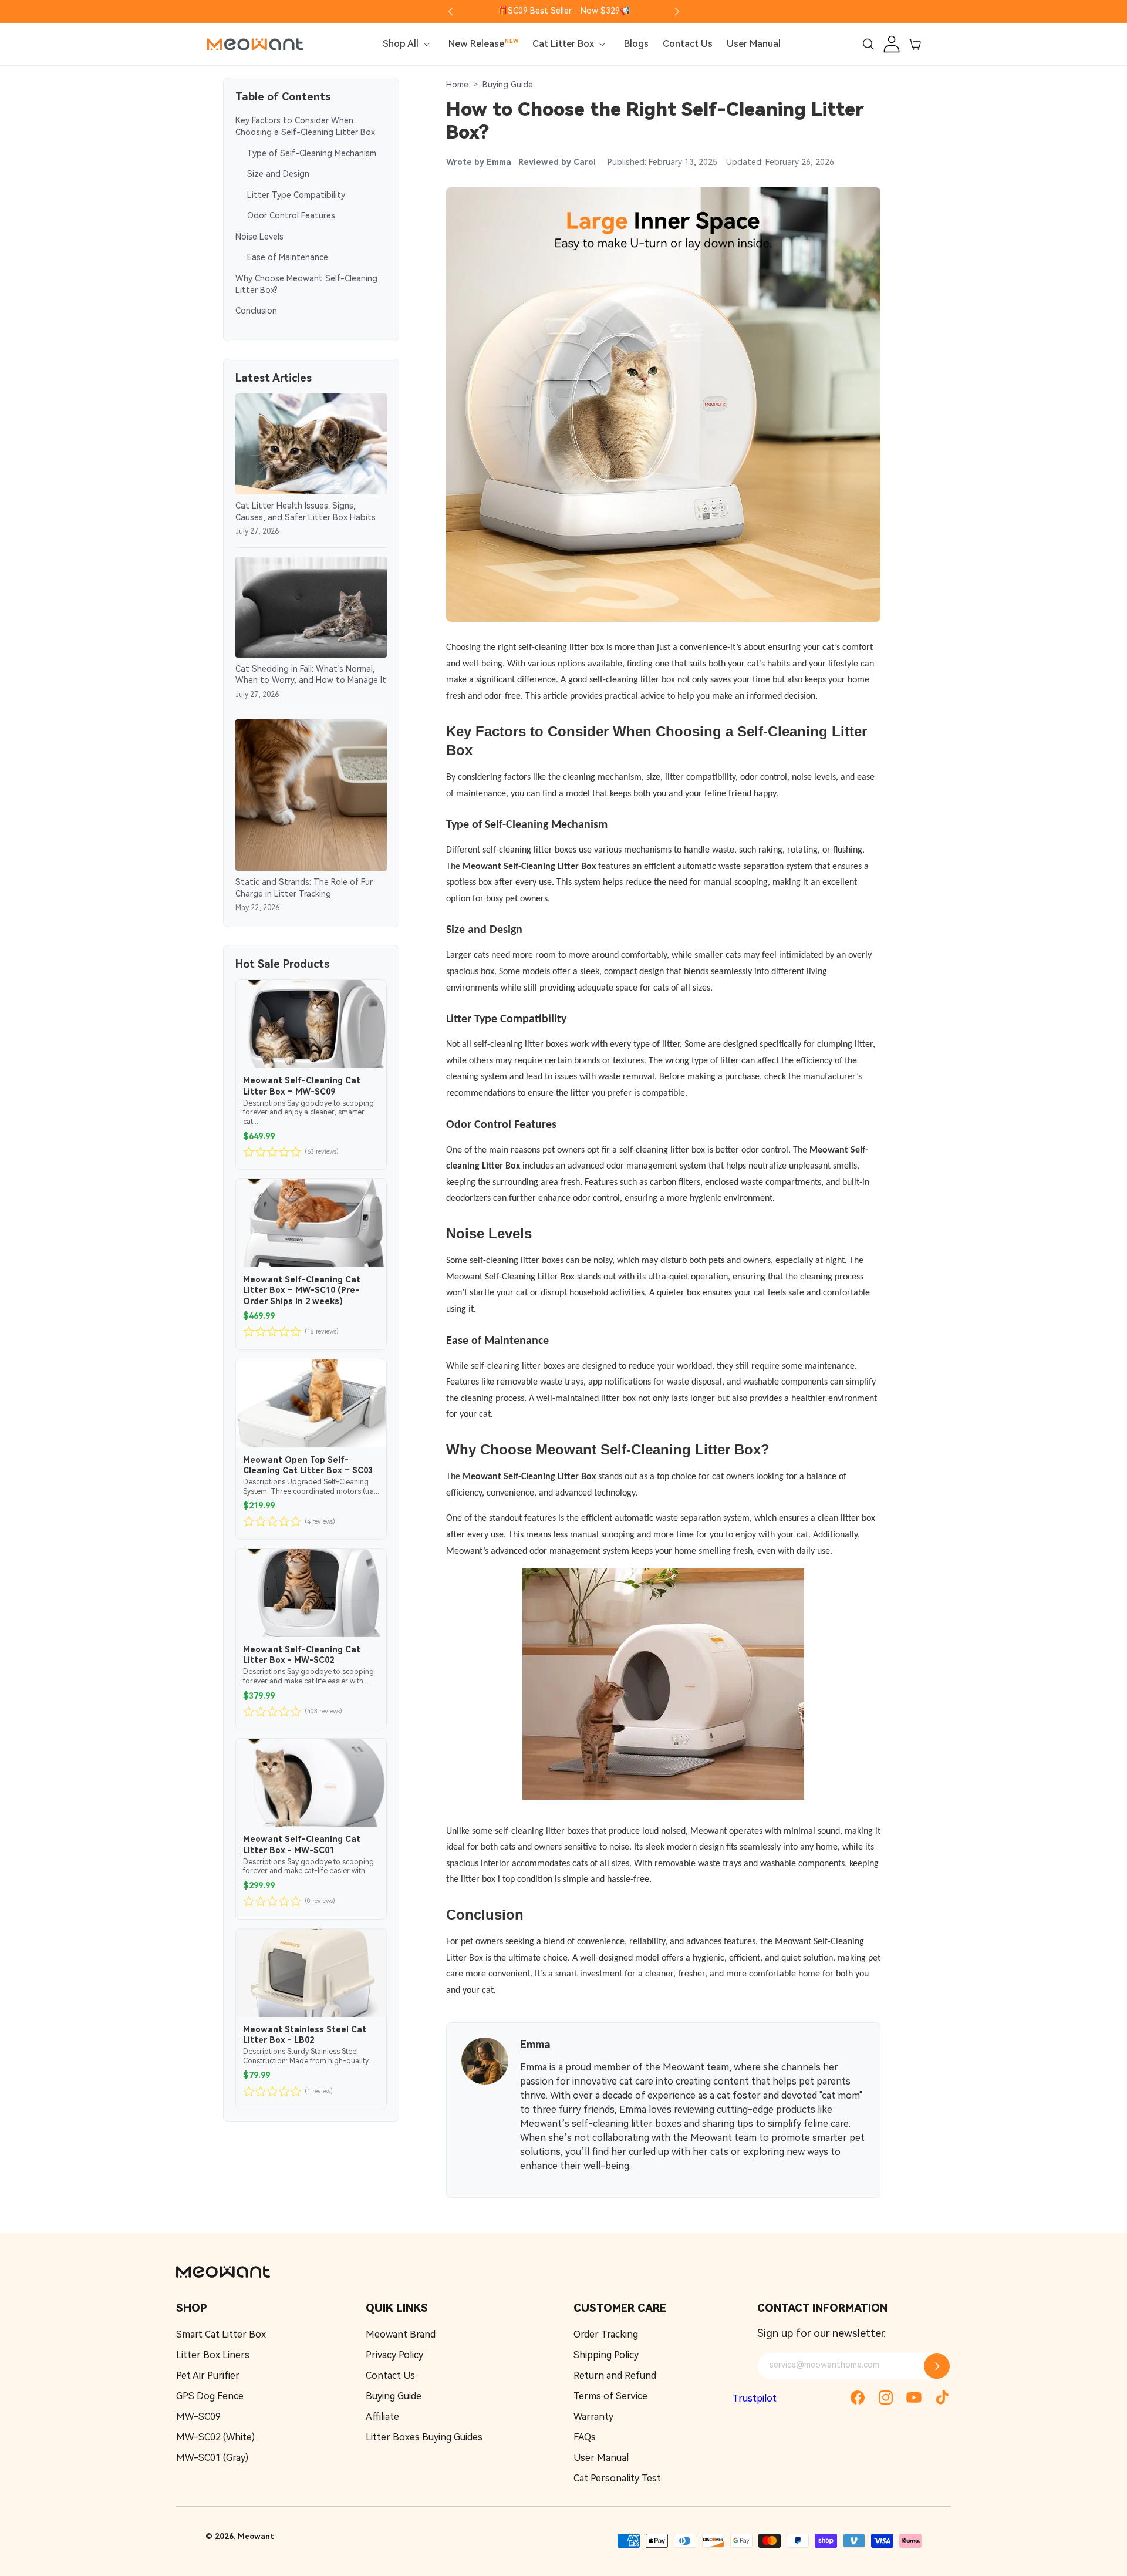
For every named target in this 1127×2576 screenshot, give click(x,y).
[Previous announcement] (450, 11)
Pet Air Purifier (208, 2375)
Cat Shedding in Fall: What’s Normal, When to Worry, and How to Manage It (311, 675)
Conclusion (256, 311)
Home (457, 85)
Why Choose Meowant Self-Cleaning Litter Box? (306, 284)
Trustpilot (755, 2398)
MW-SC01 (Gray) (212, 2458)
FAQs (585, 2437)
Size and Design (278, 174)
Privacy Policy (394, 2355)
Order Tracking (606, 2334)
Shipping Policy (606, 2355)
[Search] (868, 44)
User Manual (601, 2458)
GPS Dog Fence (210, 2396)
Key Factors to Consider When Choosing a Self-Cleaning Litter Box (305, 126)
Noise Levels (259, 237)
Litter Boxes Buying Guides (424, 2437)
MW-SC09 (198, 2417)
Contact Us (390, 2375)
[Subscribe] (937, 2366)
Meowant (256, 2536)
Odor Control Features (291, 215)
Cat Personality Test (617, 2478)
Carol (585, 162)
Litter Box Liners (213, 2355)
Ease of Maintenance (288, 258)
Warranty (593, 2417)
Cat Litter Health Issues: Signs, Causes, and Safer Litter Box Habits (306, 511)
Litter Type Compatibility (296, 195)
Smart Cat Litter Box (221, 2334)
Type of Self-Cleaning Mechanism (312, 153)
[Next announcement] (677, 11)
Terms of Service (610, 2396)
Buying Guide (508, 85)
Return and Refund (615, 2375)
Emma (499, 162)
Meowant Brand (401, 2334)
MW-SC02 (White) (215, 2437)
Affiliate (382, 2417)
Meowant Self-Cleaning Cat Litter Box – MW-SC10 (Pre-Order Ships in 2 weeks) (302, 1290)
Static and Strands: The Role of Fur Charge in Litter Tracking (304, 888)
